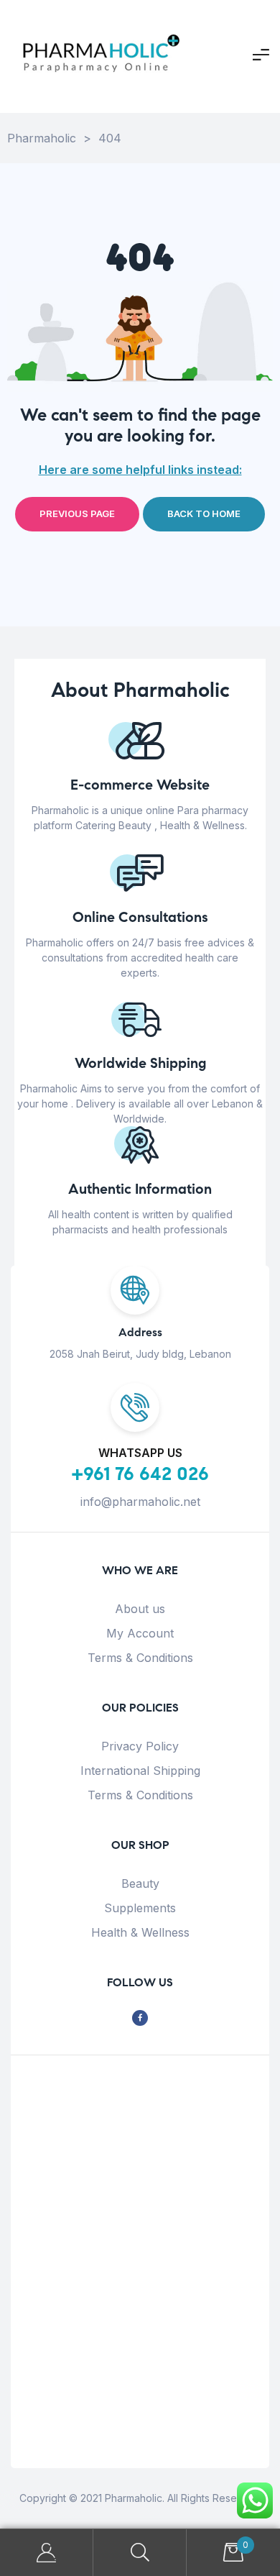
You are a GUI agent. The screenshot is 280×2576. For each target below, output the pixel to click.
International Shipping (140, 1771)
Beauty (140, 1883)
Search (140, 2553)
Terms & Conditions (140, 1658)
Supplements (140, 1908)
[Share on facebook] (140, 2018)
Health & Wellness (140, 1932)
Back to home (204, 513)
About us (140, 1609)
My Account (140, 1633)
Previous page (77, 513)
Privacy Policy (140, 1746)
